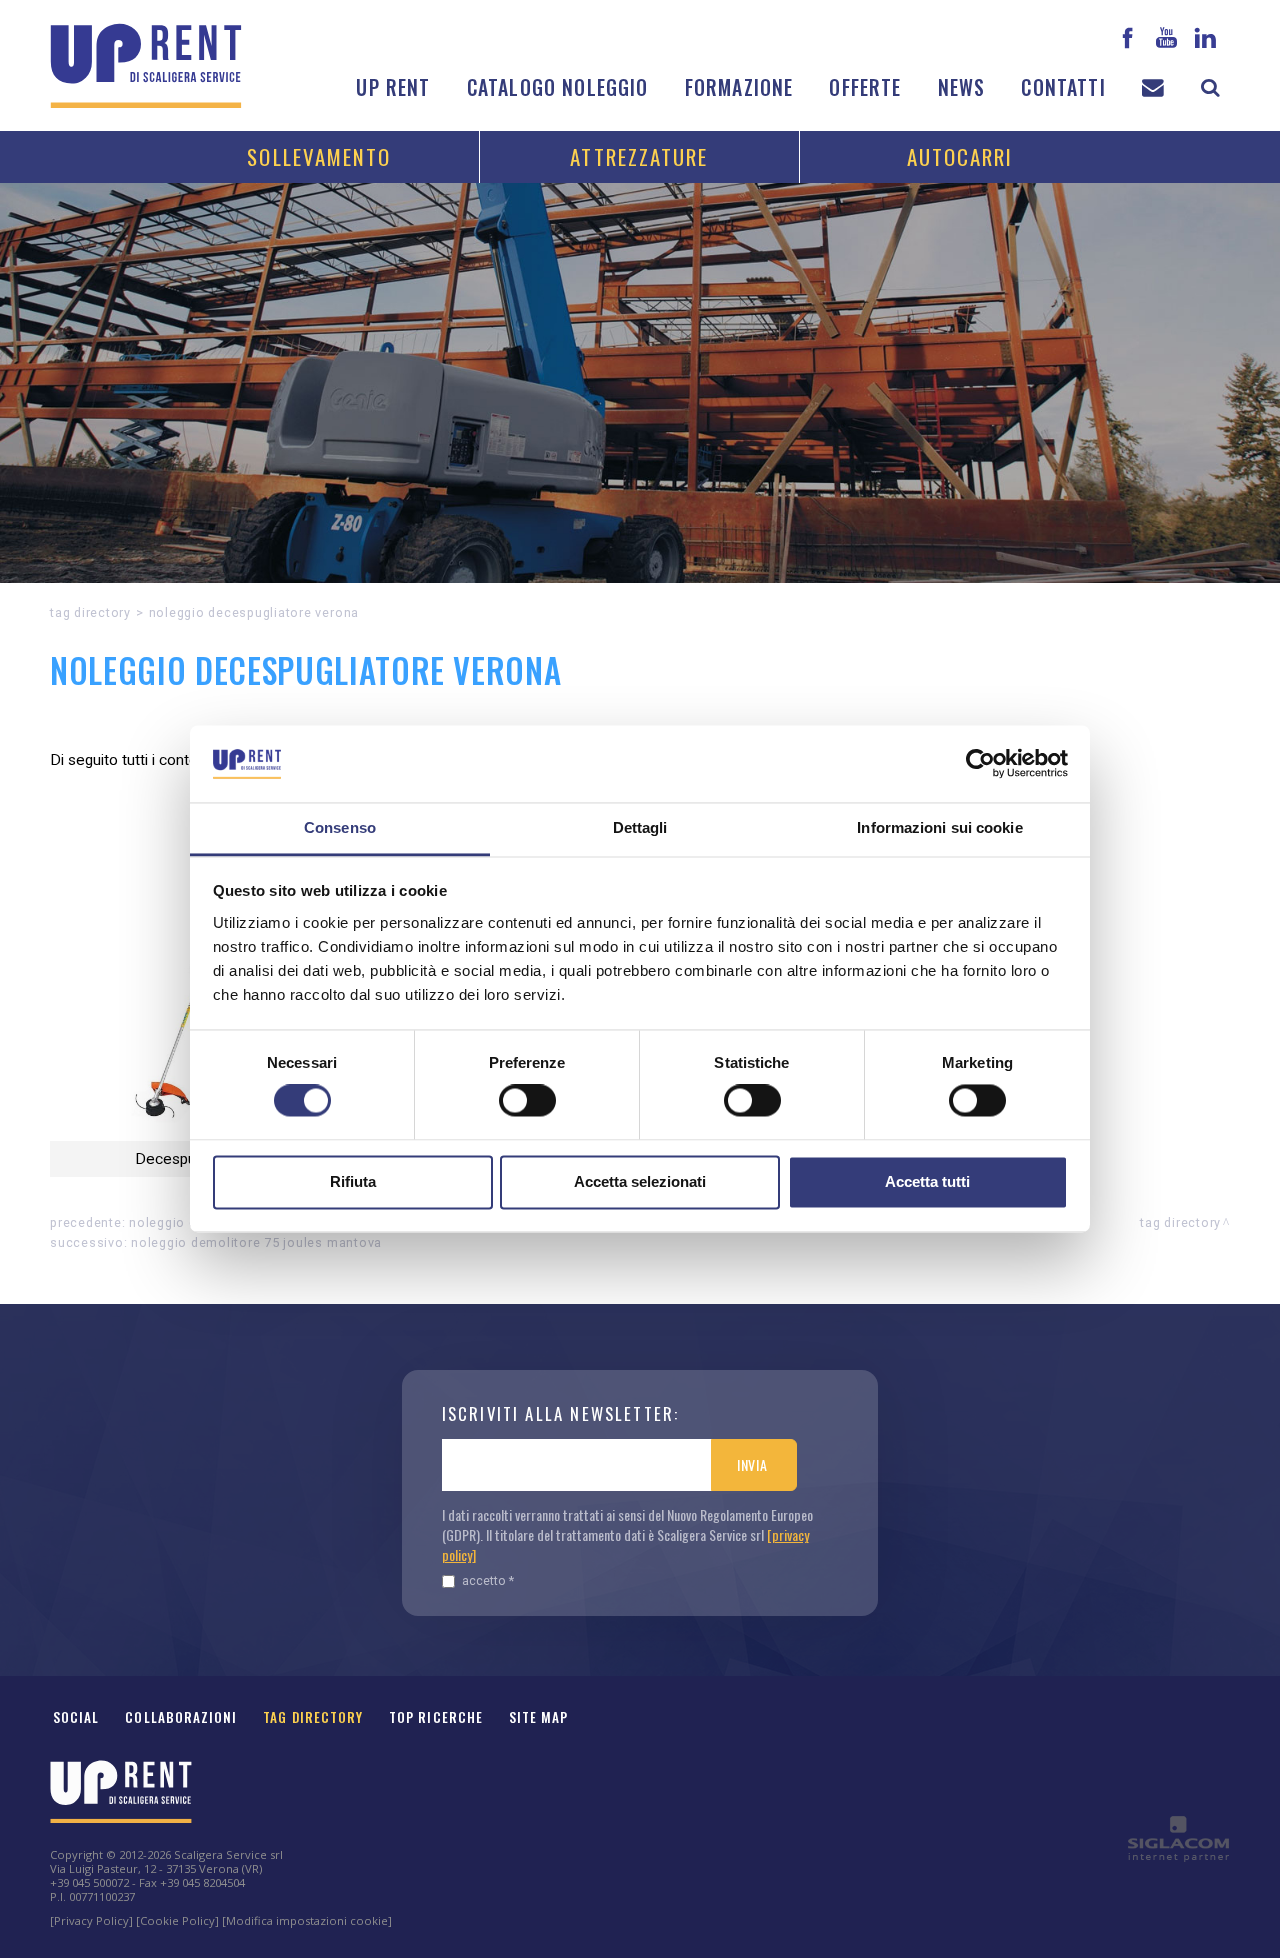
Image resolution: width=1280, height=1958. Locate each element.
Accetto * (488, 1580)
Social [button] (76, 1717)
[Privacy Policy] (91, 1920)
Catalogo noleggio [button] (558, 87)
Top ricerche (436, 1717)
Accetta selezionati (640, 1181)
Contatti (1063, 87)
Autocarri (960, 156)
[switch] (527, 1101)
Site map (539, 1717)
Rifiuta (353, 1181)
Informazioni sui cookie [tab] (939, 827)
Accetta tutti (927, 1181)
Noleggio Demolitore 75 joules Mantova (256, 1242)
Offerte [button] (865, 87)
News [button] (962, 87)
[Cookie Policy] (177, 1920)
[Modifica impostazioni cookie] (307, 1920)
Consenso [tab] (340, 827)
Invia (752, 1464)
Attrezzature (639, 156)
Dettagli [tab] (640, 827)
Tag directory (90, 612)
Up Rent (393, 87)
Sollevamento (319, 156)
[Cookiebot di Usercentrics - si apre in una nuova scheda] (980, 764)
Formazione (739, 87)
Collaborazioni (181, 1717)
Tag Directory (313, 1717)
